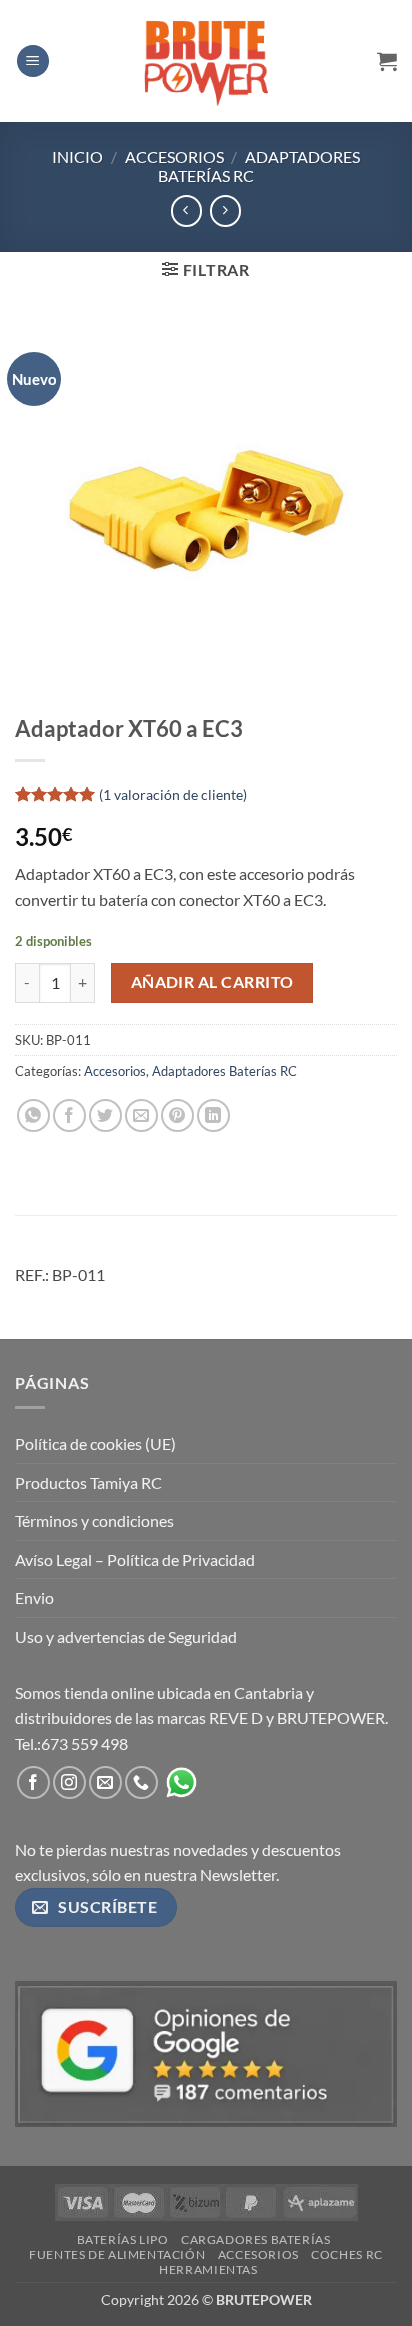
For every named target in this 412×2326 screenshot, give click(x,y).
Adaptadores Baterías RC (224, 1071)
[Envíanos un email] (105, 1782)
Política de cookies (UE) (95, 1443)
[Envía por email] (141, 1115)
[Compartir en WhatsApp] (33, 1115)
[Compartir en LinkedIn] (213, 1115)
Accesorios (174, 156)
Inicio (77, 156)
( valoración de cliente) (173, 794)
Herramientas (208, 2269)
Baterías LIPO (123, 2239)
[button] (33, 61)
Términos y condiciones (94, 1520)
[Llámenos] (141, 1782)
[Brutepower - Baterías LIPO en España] (206, 61)
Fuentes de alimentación (117, 2254)
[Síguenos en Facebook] (33, 1782)
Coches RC (347, 2254)
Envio (34, 1597)
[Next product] (186, 210)
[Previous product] (225, 210)
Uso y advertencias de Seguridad (126, 1636)
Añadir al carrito (212, 982)
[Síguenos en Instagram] (69, 1782)
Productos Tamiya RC (88, 1482)
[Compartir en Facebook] (69, 1115)
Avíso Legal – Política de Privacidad (135, 1559)
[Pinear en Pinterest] (177, 1115)
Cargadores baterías (256, 2239)
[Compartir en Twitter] (105, 1115)
